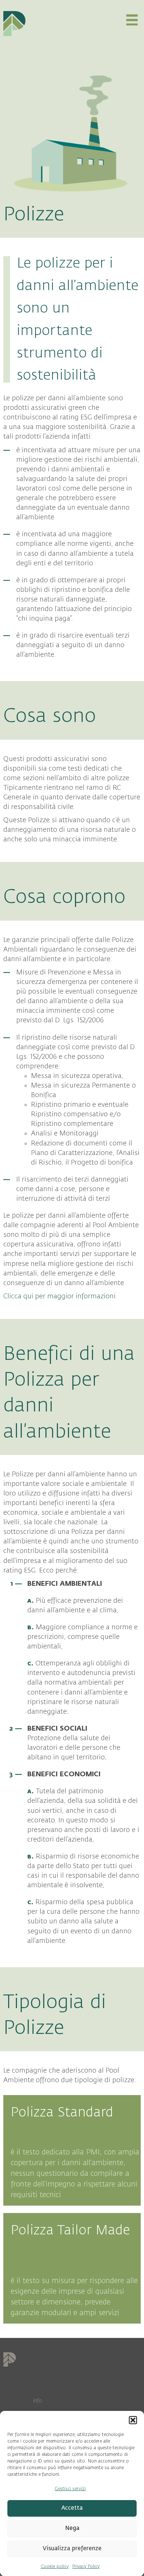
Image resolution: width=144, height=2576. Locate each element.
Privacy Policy (86, 2566)
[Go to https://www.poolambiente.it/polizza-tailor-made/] (72, 2268)
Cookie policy (55, 2566)
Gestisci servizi (70, 2489)
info (38, 2401)
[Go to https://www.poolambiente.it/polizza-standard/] (72, 2150)
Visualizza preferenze (72, 2549)
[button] (133, 2420)
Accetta (72, 2508)
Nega (72, 2528)
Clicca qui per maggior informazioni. (60, 1296)
